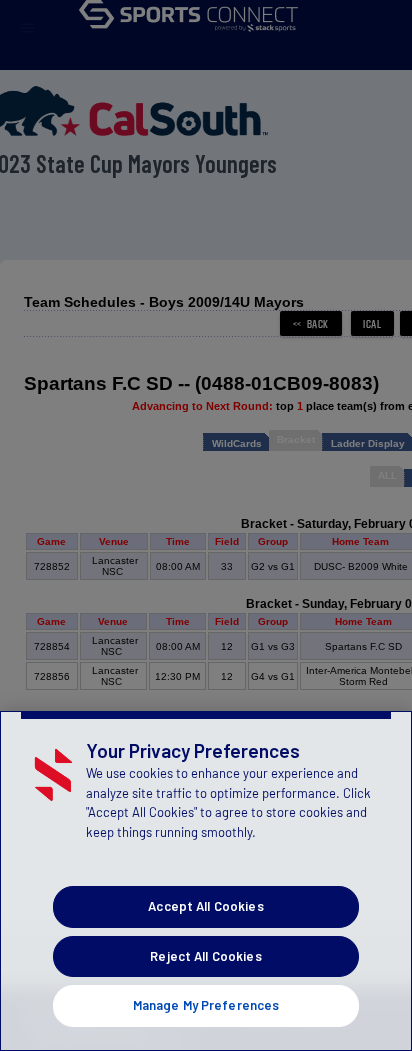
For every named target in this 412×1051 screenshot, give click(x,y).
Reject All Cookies (205, 956)
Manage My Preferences (206, 1005)
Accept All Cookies (205, 906)
